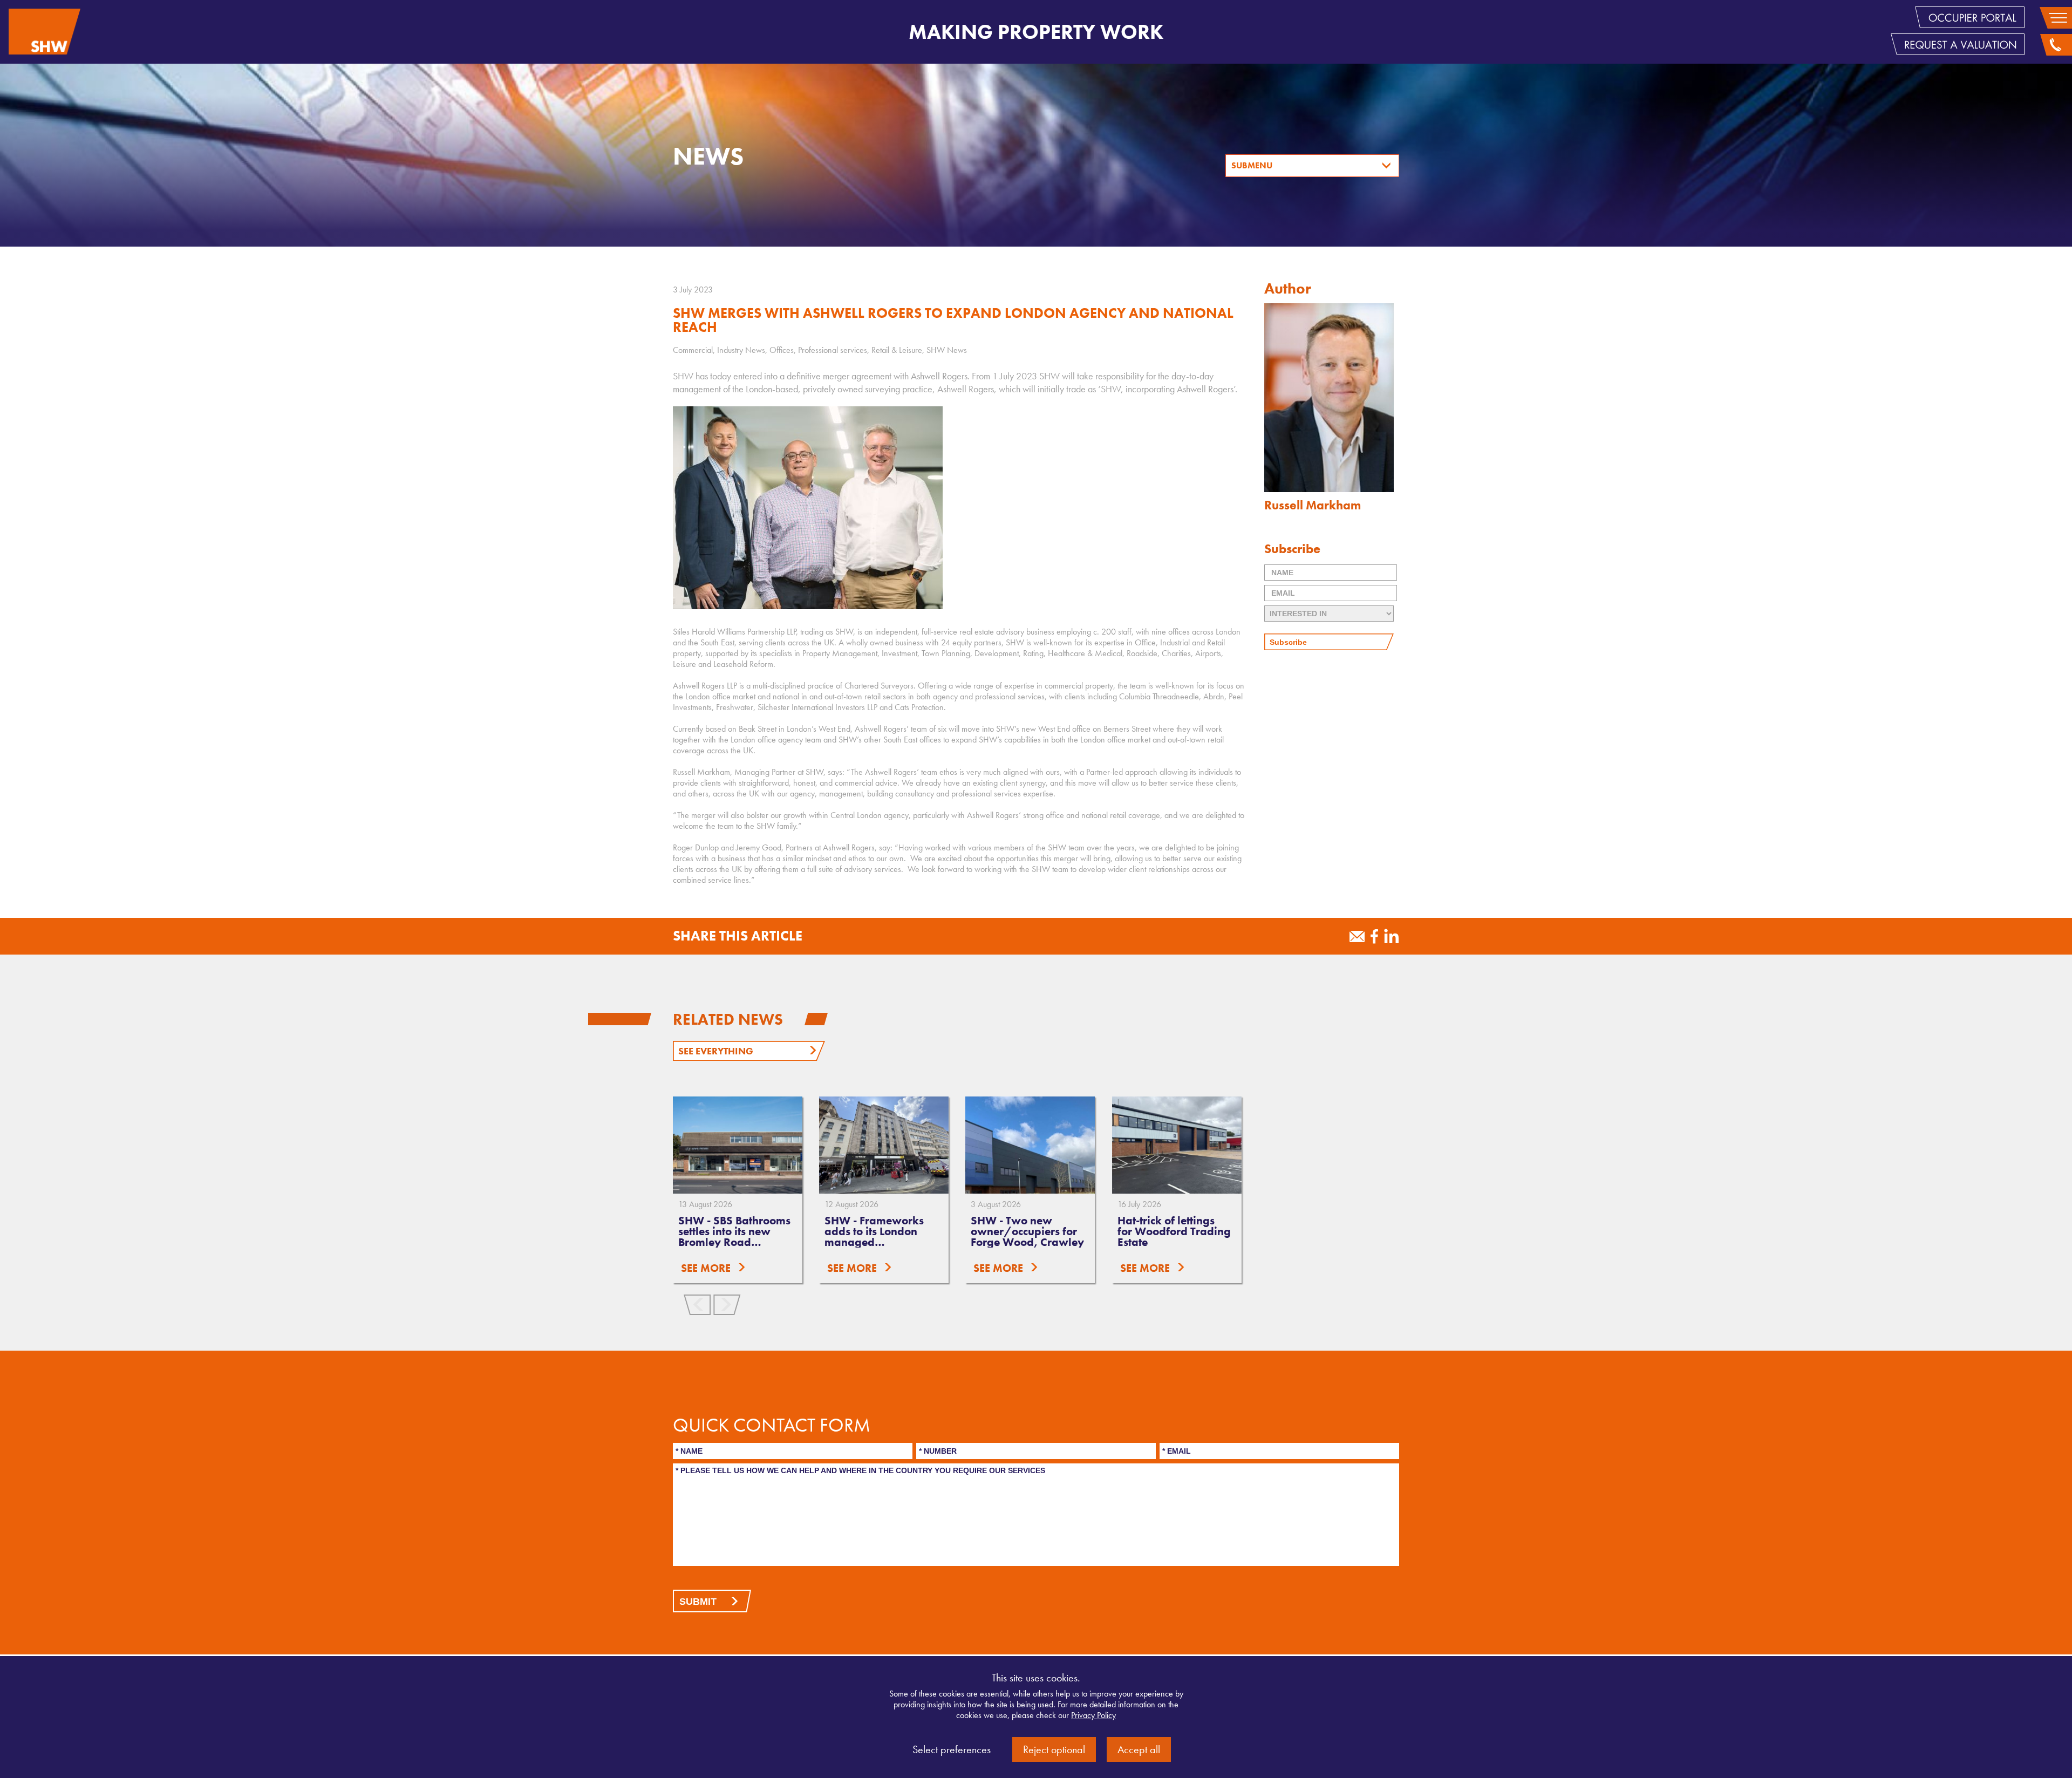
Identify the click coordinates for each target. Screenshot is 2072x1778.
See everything (716, 1051)
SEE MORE (706, 1268)
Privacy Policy (1093, 1715)
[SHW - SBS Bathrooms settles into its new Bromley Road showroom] (738, 1145)
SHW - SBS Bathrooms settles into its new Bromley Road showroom (734, 1237)
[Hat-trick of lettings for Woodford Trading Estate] (1177, 1145)
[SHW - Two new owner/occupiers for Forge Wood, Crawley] (1030, 1145)
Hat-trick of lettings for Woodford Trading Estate (1174, 1231)
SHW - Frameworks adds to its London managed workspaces (874, 1237)
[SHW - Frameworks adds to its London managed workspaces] (884, 1145)
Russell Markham (1313, 505)
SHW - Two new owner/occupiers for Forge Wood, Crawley (1027, 1231)
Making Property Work (1036, 32)
